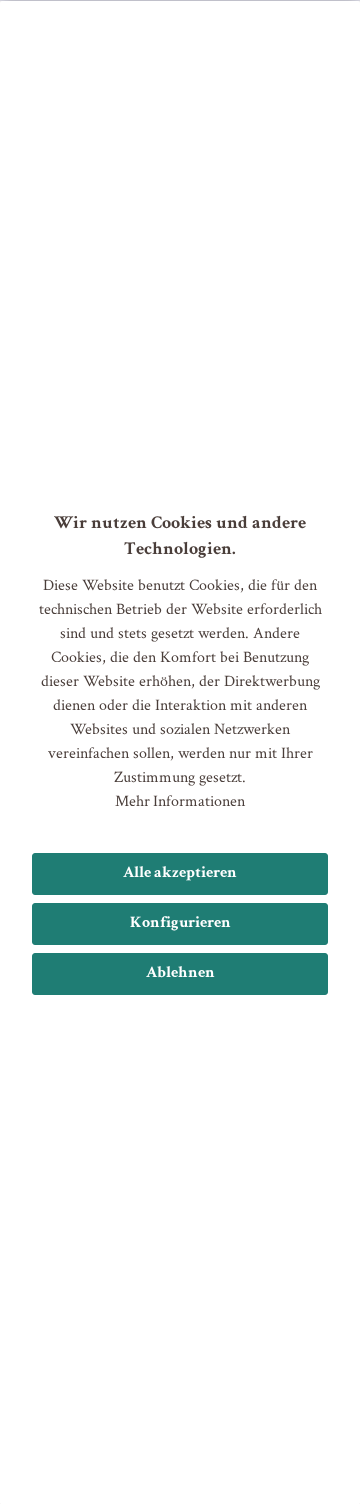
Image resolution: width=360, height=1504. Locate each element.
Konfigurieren (180, 924)
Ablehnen (180, 974)
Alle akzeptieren (180, 874)
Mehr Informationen (180, 800)
